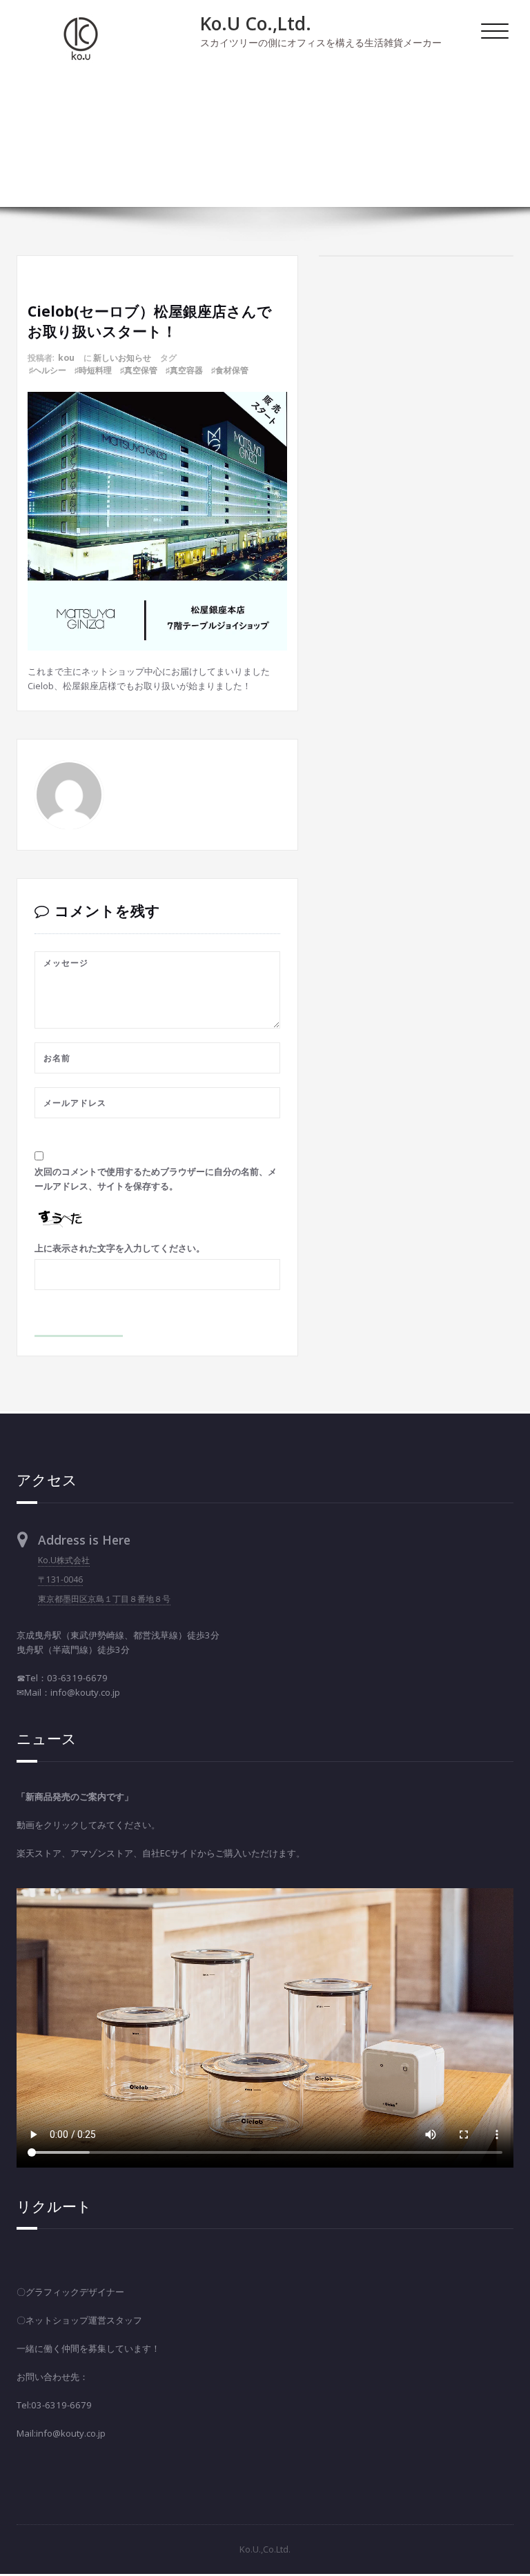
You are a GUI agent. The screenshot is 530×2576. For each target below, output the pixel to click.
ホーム (500, 112)
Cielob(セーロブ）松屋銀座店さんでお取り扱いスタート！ (405, 132)
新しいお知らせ (122, 358)
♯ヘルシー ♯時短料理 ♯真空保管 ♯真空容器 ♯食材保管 (139, 370)
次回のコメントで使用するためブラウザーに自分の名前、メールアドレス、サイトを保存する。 (156, 1179)
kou (66, 358)
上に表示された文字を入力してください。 (120, 1248)
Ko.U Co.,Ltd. (256, 23)
